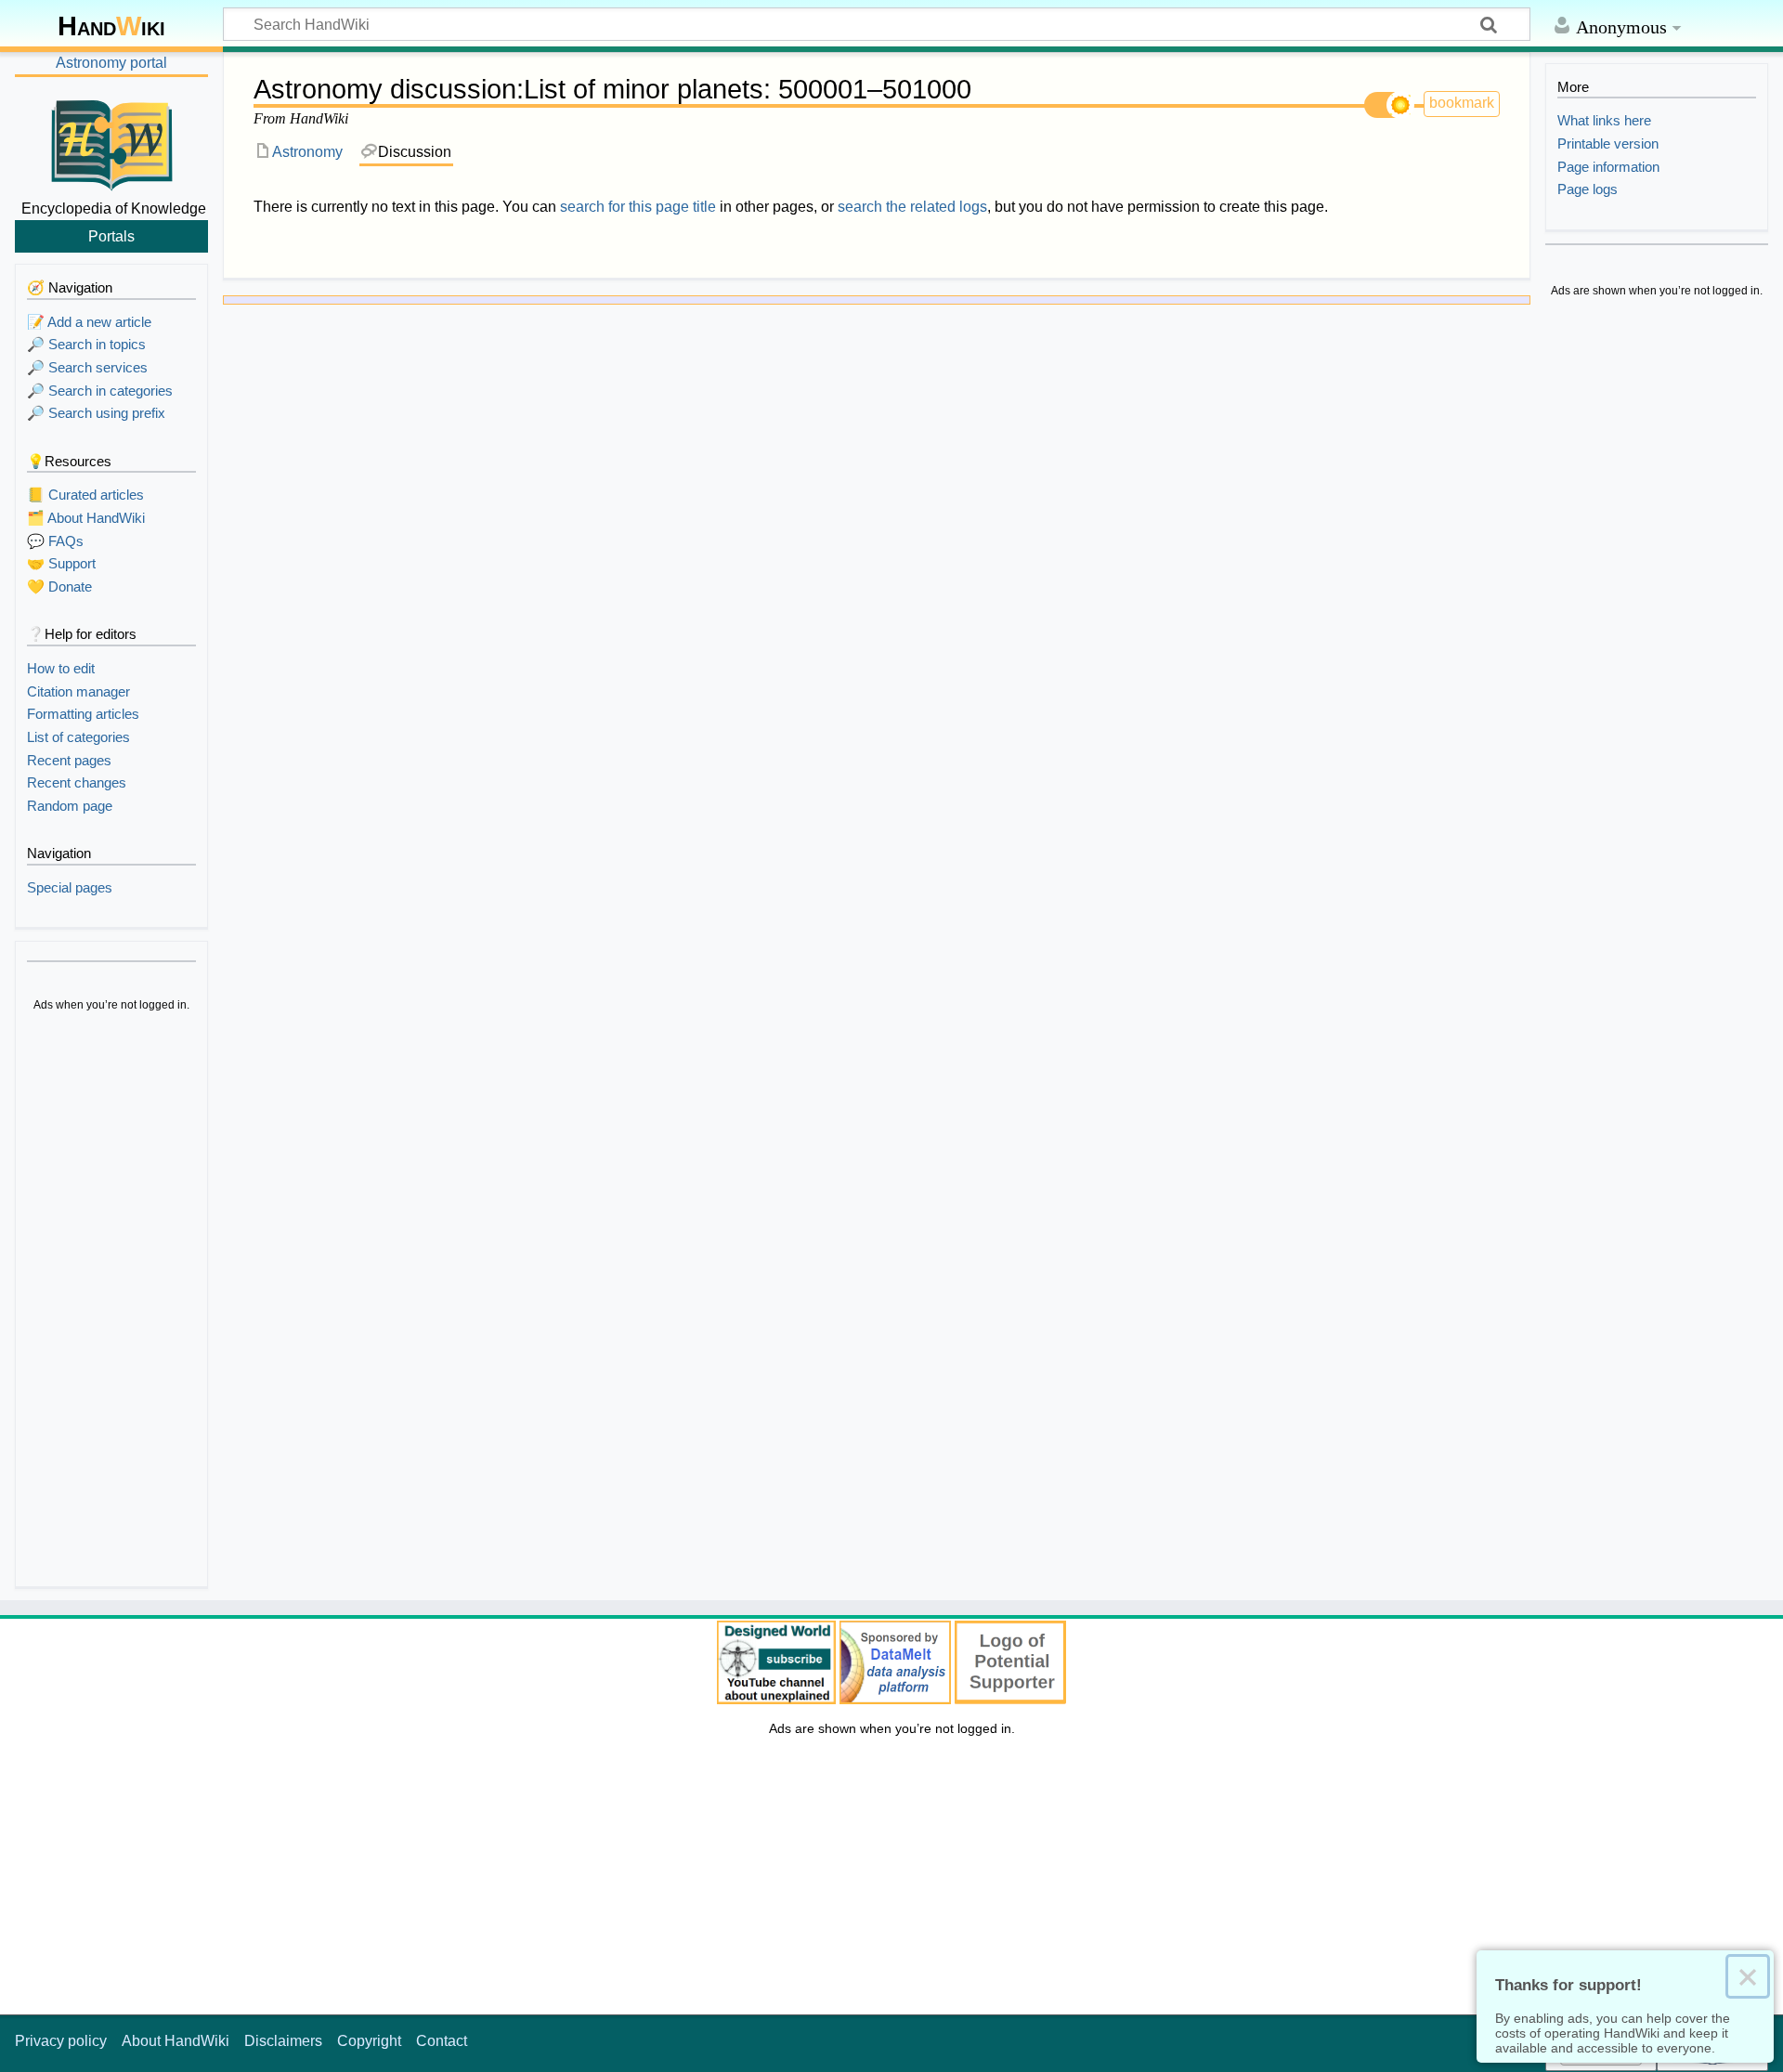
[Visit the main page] (111, 142)
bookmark (1462, 103)
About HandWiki (176, 2041)
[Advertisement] (111, 1302)
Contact (442, 2041)
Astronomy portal (111, 63)
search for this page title (638, 207)
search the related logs (912, 207)
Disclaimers (283, 2041)
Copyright (369, 2041)
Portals (111, 236)
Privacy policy (61, 2041)
